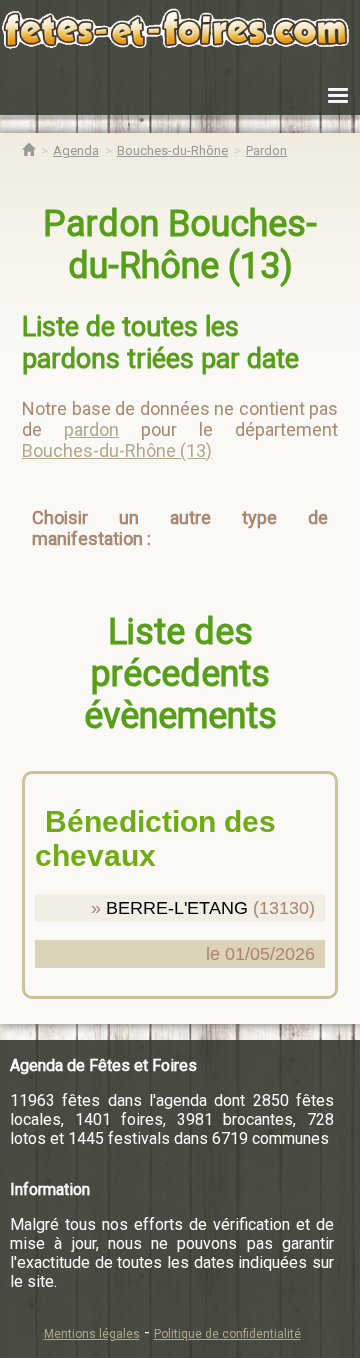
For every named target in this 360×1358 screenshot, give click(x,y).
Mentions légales (92, 1334)
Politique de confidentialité (227, 1334)
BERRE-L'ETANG (177, 908)
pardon (91, 429)
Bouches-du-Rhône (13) (117, 450)
